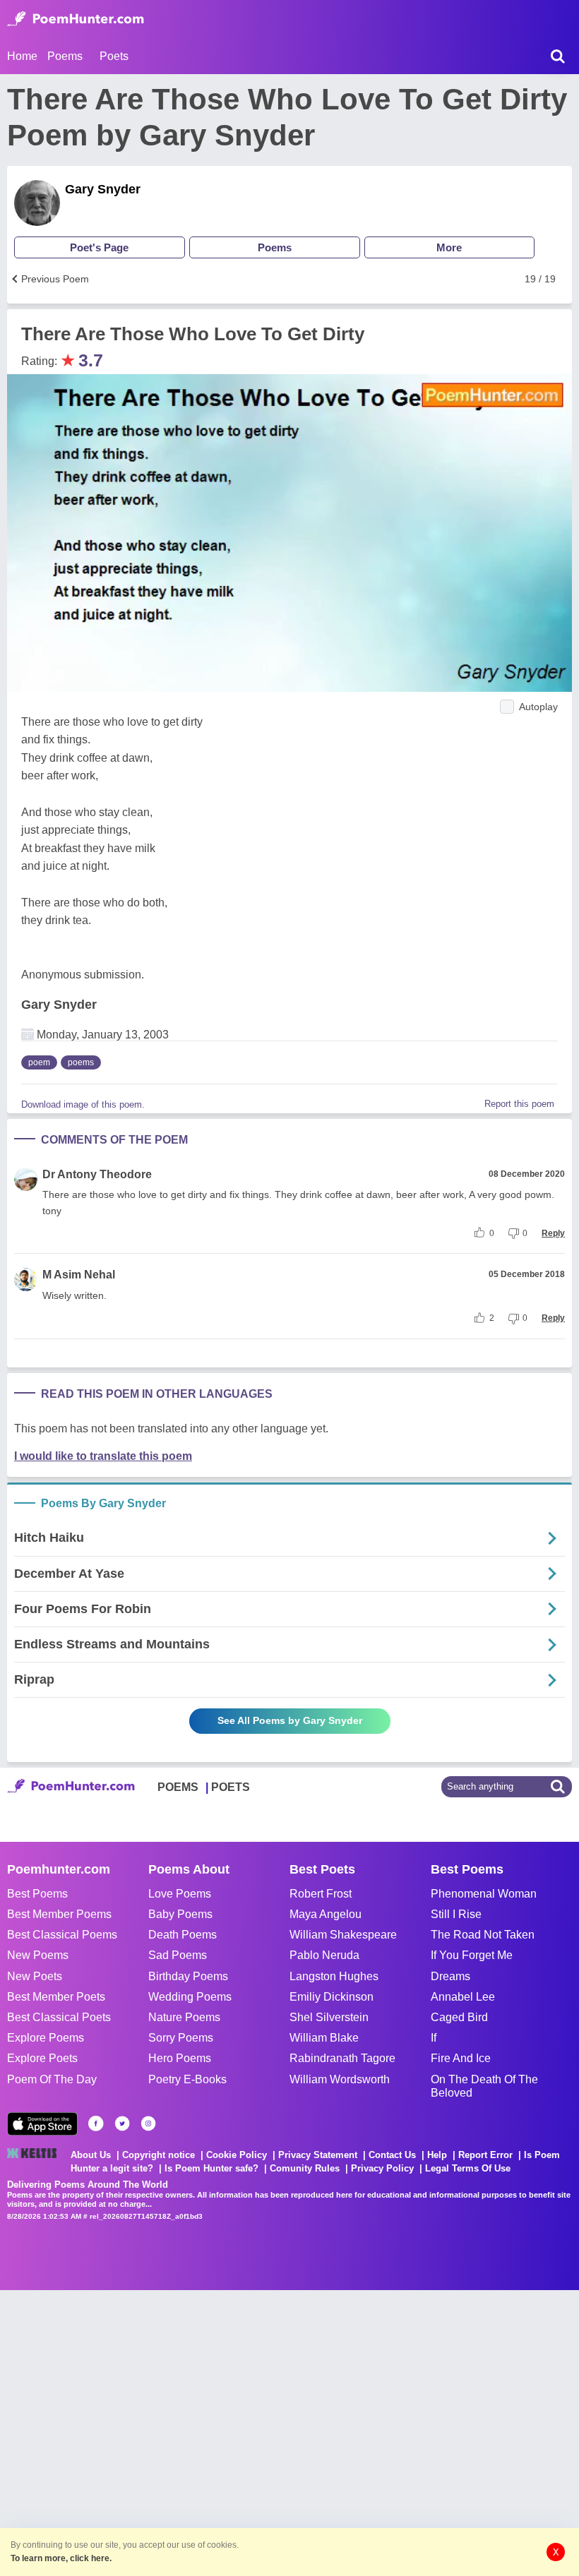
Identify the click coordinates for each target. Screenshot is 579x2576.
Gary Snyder (103, 189)
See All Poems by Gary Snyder (290, 1720)
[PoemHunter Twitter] (122, 2123)
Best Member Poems (59, 1914)
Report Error (485, 2155)
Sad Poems (178, 1955)
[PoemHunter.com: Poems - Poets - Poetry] (76, 19)
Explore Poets (42, 2058)
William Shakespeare (343, 1935)
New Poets (35, 1976)
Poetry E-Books (187, 2079)
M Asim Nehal (79, 1275)
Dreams (450, 1976)
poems (81, 1062)
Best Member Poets (56, 1997)
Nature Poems (184, 2017)
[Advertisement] (212, 2431)
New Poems (38, 1955)
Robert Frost (321, 1894)
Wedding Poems (190, 1997)
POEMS (178, 1787)
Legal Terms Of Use (468, 2168)
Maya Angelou (326, 1914)
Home (22, 56)
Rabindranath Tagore (342, 2058)
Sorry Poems (181, 2038)
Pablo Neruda (324, 1955)
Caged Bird (459, 2017)
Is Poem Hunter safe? (211, 2168)
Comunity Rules (305, 2168)
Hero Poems (180, 2058)
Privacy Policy (382, 2168)
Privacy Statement (318, 2155)
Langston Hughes (334, 1976)
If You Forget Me (472, 1955)
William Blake (324, 2038)
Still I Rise (456, 1914)
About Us (91, 2155)
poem (39, 1062)
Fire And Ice (461, 2058)
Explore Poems (46, 2038)
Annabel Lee (463, 1997)
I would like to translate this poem (103, 1456)
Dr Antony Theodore (97, 1174)
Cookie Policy (237, 2155)
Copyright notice (159, 2155)
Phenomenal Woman (484, 1894)
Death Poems (183, 1935)
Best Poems (37, 1894)
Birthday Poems (188, 1976)
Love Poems (180, 1894)
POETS (231, 1787)
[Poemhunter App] (42, 2124)
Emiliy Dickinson (332, 1997)
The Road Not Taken (483, 1935)
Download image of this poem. (83, 1104)
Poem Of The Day (52, 2079)
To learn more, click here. (61, 2558)
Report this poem (519, 1104)
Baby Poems (180, 1914)
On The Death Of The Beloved (484, 2086)
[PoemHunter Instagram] (148, 2123)
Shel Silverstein (329, 2017)
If (434, 2038)
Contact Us (392, 2155)
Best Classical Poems (62, 1935)
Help (437, 2155)
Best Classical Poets (59, 2017)
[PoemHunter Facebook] (96, 2123)
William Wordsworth (340, 2079)
